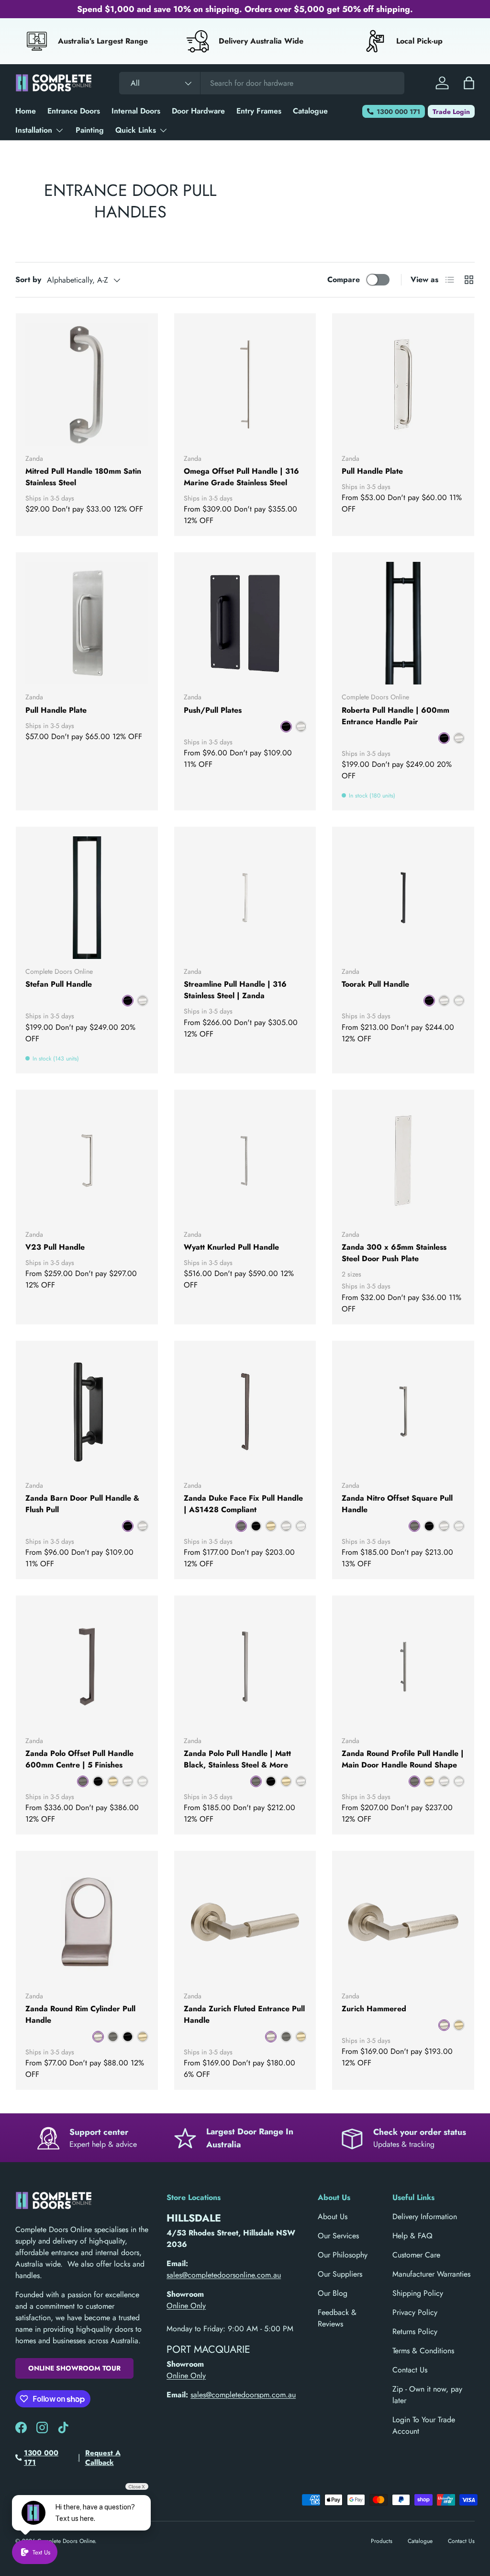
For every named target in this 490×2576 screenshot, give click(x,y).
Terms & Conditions (423, 2351)
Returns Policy (415, 2331)
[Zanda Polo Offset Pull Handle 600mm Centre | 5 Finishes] (87, 1667)
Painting (90, 130)
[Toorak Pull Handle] (403, 898)
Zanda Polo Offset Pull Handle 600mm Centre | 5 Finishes (79, 1759)
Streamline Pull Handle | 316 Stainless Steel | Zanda (235, 990)
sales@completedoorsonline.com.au (224, 2275)
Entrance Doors (74, 111)
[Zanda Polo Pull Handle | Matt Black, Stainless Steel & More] (245, 1667)
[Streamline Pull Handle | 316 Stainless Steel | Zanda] (245, 898)
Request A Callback (103, 2458)
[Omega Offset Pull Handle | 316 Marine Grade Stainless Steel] (245, 384)
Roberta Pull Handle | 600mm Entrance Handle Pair (395, 716)
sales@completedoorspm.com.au (243, 2395)
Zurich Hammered (374, 2009)
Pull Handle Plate (372, 471)
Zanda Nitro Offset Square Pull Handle (397, 1504)
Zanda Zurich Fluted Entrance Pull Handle (244, 2014)
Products (382, 2541)
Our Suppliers (340, 2274)
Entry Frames (259, 111)
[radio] (286, 727)
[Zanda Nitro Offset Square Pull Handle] (403, 1412)
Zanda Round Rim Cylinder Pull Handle (80, 2014)
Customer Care (416, 2255)
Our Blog (333, 2293)
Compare (344, 279)
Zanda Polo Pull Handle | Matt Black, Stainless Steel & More (237, 1759)
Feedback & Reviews (337, 2318)
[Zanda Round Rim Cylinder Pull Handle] (87, 1922)
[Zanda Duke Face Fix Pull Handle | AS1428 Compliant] (245, 1412)
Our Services (338, 2236)
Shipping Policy (418, 2293)
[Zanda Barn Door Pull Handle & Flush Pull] (87, 1412)
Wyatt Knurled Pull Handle (231, 1247)
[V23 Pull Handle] (87, 1161)
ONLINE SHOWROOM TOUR (74, 2368)
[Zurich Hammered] (403, 1922)
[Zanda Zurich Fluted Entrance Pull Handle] (245, 1922)
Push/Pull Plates (213, 710)
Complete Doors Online (66, 2541)
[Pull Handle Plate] (403, 384)
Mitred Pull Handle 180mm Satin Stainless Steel (83, 477)
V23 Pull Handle (55, 1247)
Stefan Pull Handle (59, 984)
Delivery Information (425, 2217)
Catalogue (310, 111)
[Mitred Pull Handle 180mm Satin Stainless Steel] (87, 384)
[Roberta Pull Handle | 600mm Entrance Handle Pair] (403, 623)
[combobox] (262, 83)
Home (26, 111)
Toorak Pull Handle (375, 984)
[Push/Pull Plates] (245, 623)
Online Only (186, 2306)
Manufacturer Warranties (431, 2274)
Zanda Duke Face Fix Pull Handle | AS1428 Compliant (243, 1504)
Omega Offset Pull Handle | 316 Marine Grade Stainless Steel (241, 477)
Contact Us (410, 2370)
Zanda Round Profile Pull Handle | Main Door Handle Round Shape (403, 1759)
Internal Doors (136, 111)
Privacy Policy (415, 2312)
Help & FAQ (412, 2236)
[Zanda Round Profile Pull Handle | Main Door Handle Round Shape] (403, 1667)
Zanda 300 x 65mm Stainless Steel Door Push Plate (394, 1253)
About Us (333, 2217)
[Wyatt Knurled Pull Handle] (245, 1161)
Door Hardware (198, 111)
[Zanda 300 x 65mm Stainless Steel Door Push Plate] (403, 1161)
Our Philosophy (343, 2255)
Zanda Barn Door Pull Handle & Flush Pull (82, 1504)
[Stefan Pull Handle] (87, 898)
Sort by (28, 279)
